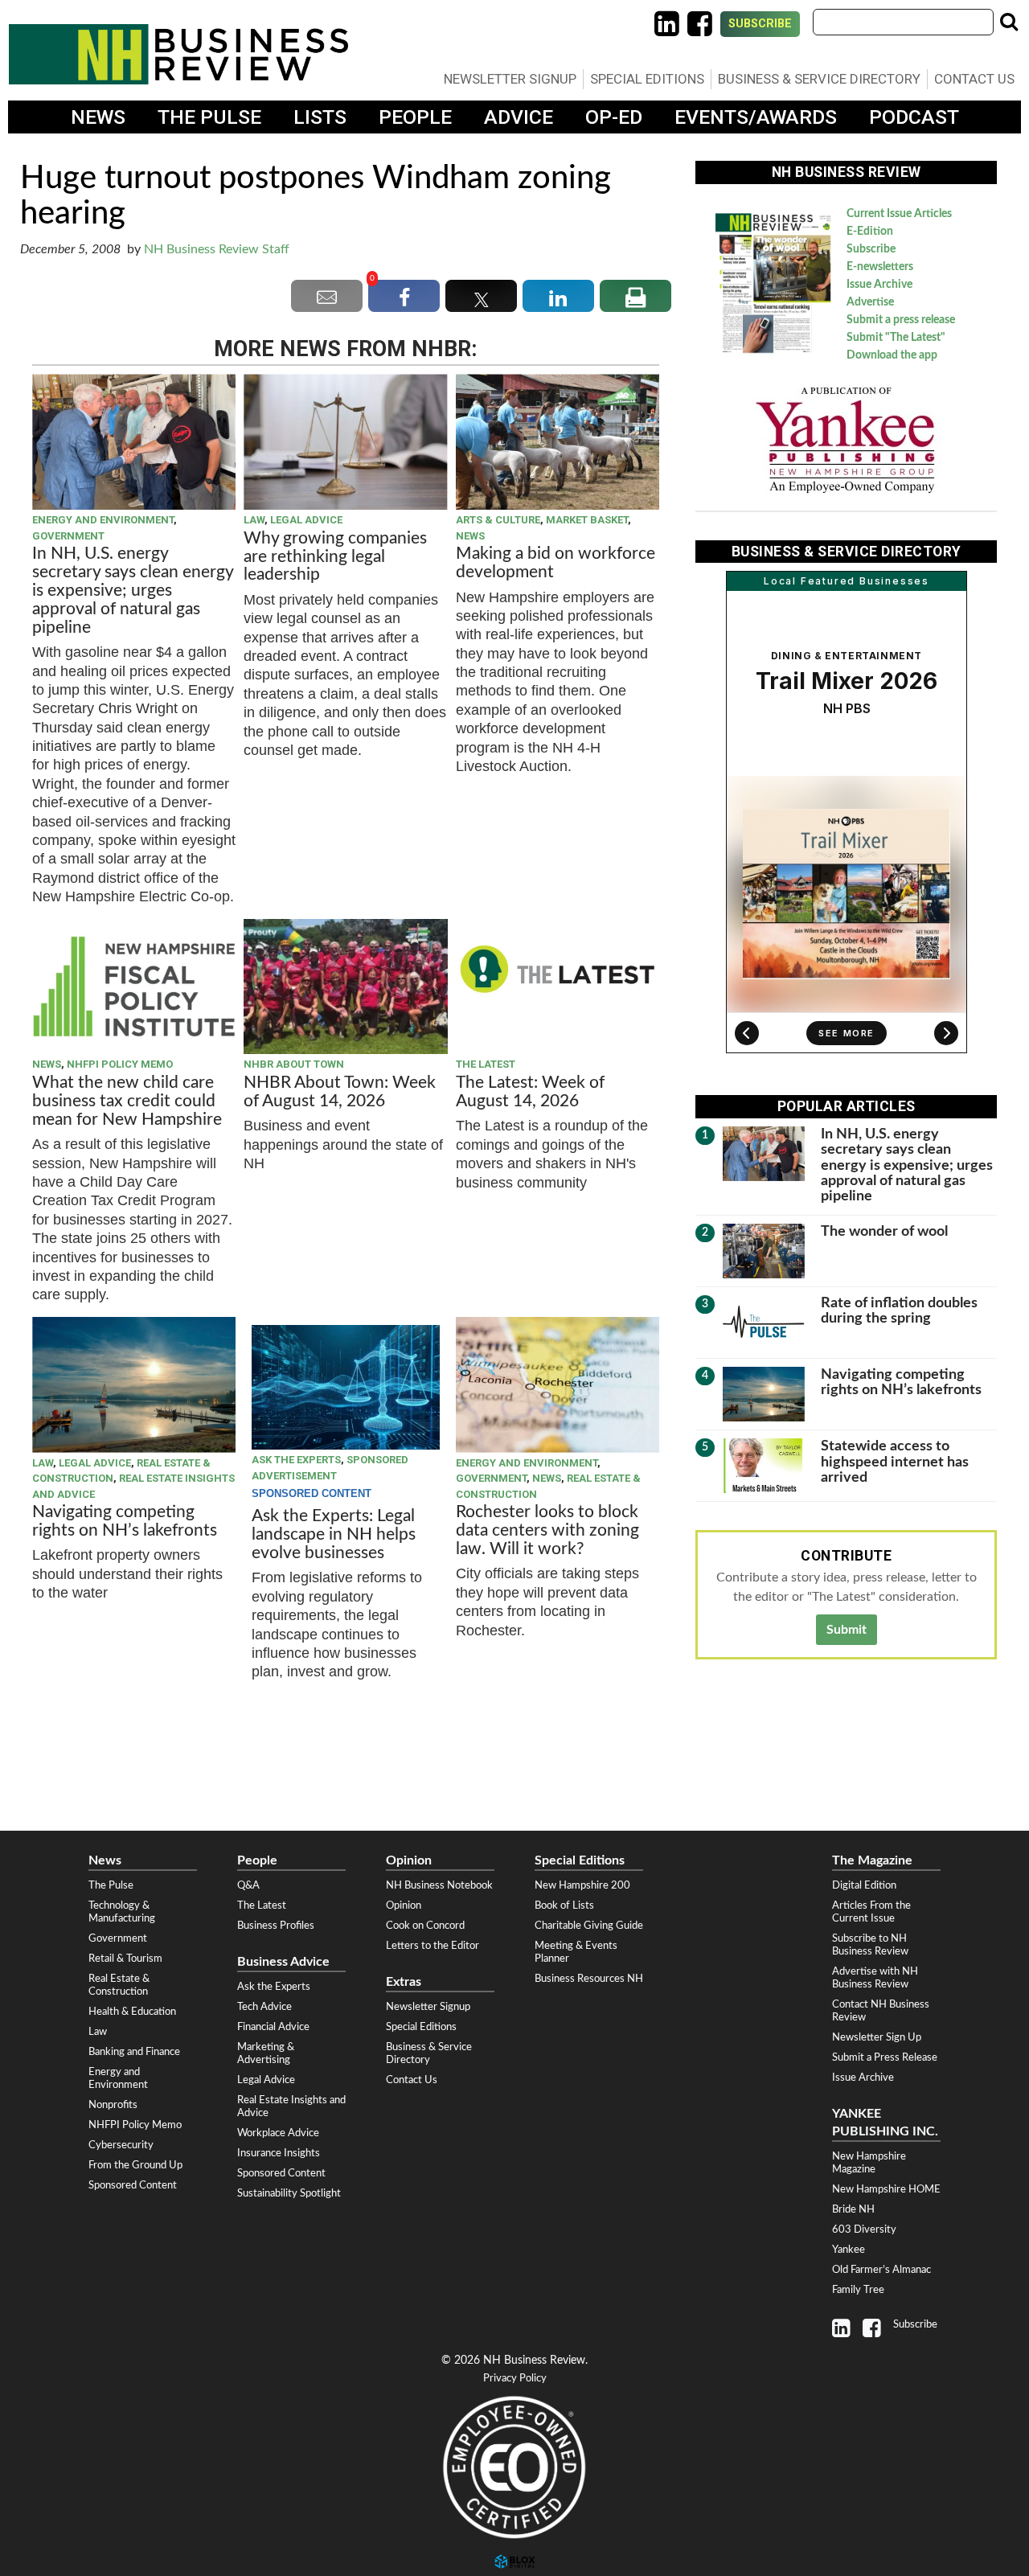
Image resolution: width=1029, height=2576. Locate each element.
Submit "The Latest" (896, 338)
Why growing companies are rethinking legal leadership (335, 557)
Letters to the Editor (433, 1946)
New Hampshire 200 (582, 1885)
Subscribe (760, 24)
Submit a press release (901, 320)
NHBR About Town (294, 1064)
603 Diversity (864, 2229)
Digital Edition (864, 1885)
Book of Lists (564, 1905)
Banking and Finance (134, 2052)
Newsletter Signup (510, 79)
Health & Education (132, 2012)
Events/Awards (756, 117)
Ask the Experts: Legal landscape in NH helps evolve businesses (334, 1534)
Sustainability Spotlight (289, 2193)
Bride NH (853, 2209)
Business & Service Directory (819, 79)
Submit (847, 1630)
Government (68, 536)
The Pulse (209, 117)
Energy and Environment (103, 520)
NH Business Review (178, 54)
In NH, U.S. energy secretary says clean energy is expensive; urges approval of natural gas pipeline (133, 591)
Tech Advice (264, 2007)
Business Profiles (276, 1926)
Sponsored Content (133, 2185)
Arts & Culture (498, 520)
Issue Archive (879, 285)
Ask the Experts (296, 1460)
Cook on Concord (425, 1926)
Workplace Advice (278, 2133)
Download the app (892, 355)
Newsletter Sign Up (877, 2037)
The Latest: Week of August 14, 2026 (530, 1092)
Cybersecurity (121, 2145)
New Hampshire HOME (886, 2189)
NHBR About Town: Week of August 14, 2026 (340, 1092)
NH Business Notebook (439, 1885)
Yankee (849, 2250)
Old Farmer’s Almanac (881, 2270)
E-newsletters (880, 267)
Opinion (404, 1905)
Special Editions (647, 79)
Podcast (914, 117)
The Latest (486, 1064)
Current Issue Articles (899, 214)
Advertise (870, 302)
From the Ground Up (135, 2165)
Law (254, 520)
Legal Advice (306, 520)
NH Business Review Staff (217, 249)
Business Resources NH (589, 1979)
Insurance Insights (279, 2153)
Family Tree (858, 2290)
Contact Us (974, 79)
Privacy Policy (515, 2379)
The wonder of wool (884, 1231)
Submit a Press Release (885, 2057)
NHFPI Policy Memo (120, 1064)
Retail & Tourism (125, 1959)
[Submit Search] (1009, 22)
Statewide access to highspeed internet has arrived (895, 1462)
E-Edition (870, 232)
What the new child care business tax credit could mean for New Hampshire (127, 1101)
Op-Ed (614, 117)
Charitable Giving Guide (589, 1926)
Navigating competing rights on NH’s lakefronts (125, 1521)
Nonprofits (113, 2105)
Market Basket (587, 520)
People (415, 117)
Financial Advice (273, 2027)
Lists (320, 117)
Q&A (248, 1885)
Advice (519, 117)
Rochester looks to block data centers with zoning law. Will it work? (547, 1530)
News (98, 117)
